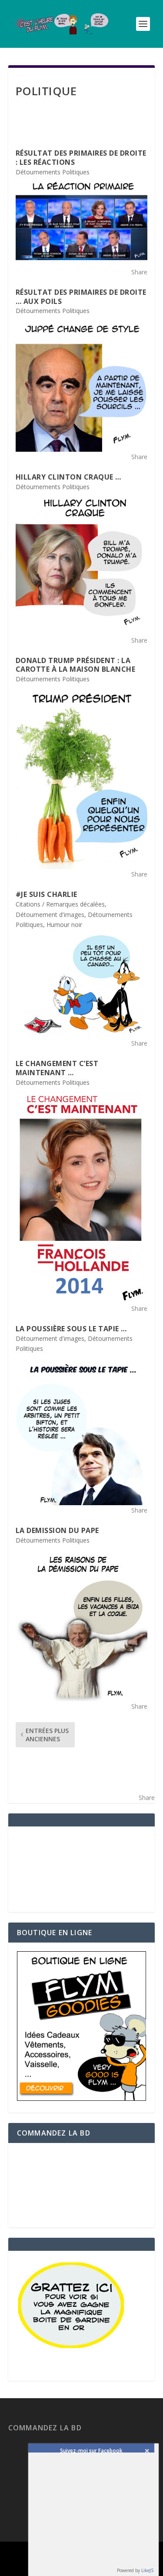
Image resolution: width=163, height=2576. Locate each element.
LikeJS (147, 2570)
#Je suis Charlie (47, 894)
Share (139, 272)
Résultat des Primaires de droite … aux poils (81, 297)
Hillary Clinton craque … (68, 477)
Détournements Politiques (53, 172)
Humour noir (64, 925)
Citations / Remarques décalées (60, 904)
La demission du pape (57, 1530)
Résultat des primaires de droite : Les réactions (81, 158)
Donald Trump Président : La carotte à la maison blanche (76, 665)
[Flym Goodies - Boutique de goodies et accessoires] (82, 2098)
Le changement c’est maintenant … (57, 1068)
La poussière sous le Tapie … (71, 1329)
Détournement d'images (50, 915)
